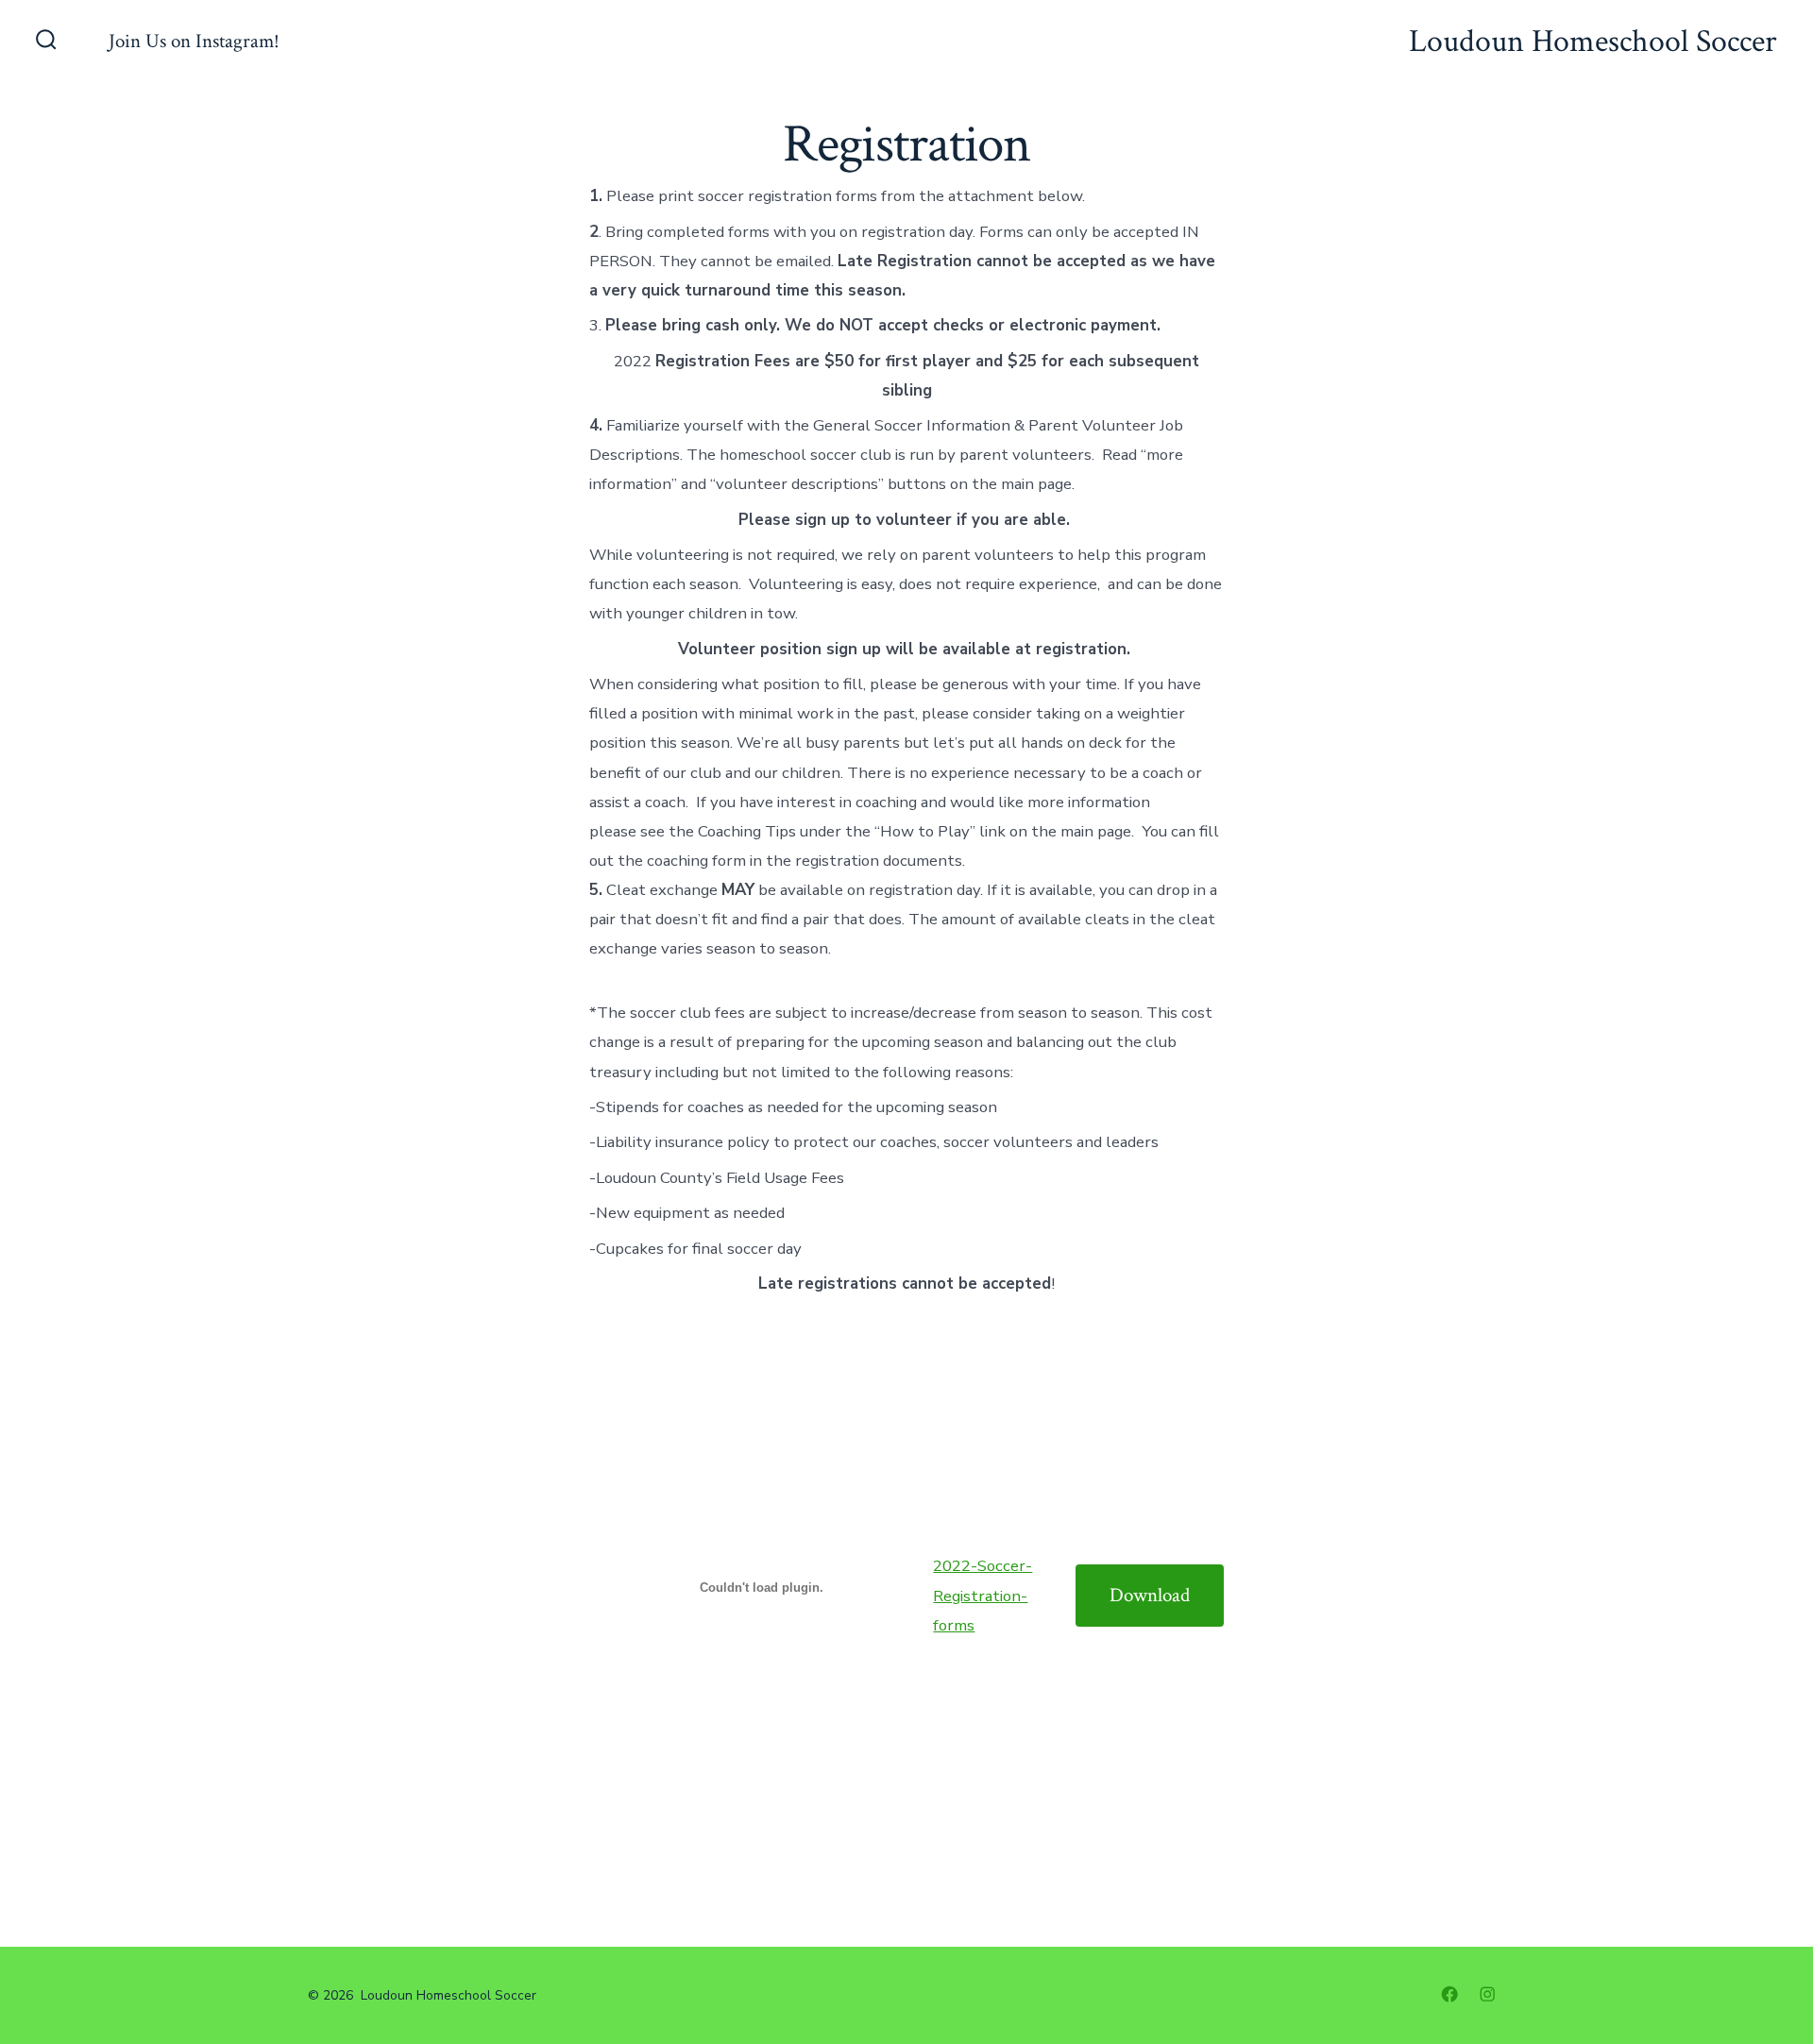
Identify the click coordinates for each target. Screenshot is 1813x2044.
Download (1150, 1595)
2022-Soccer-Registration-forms (983, 1595)
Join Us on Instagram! (194, 41)
